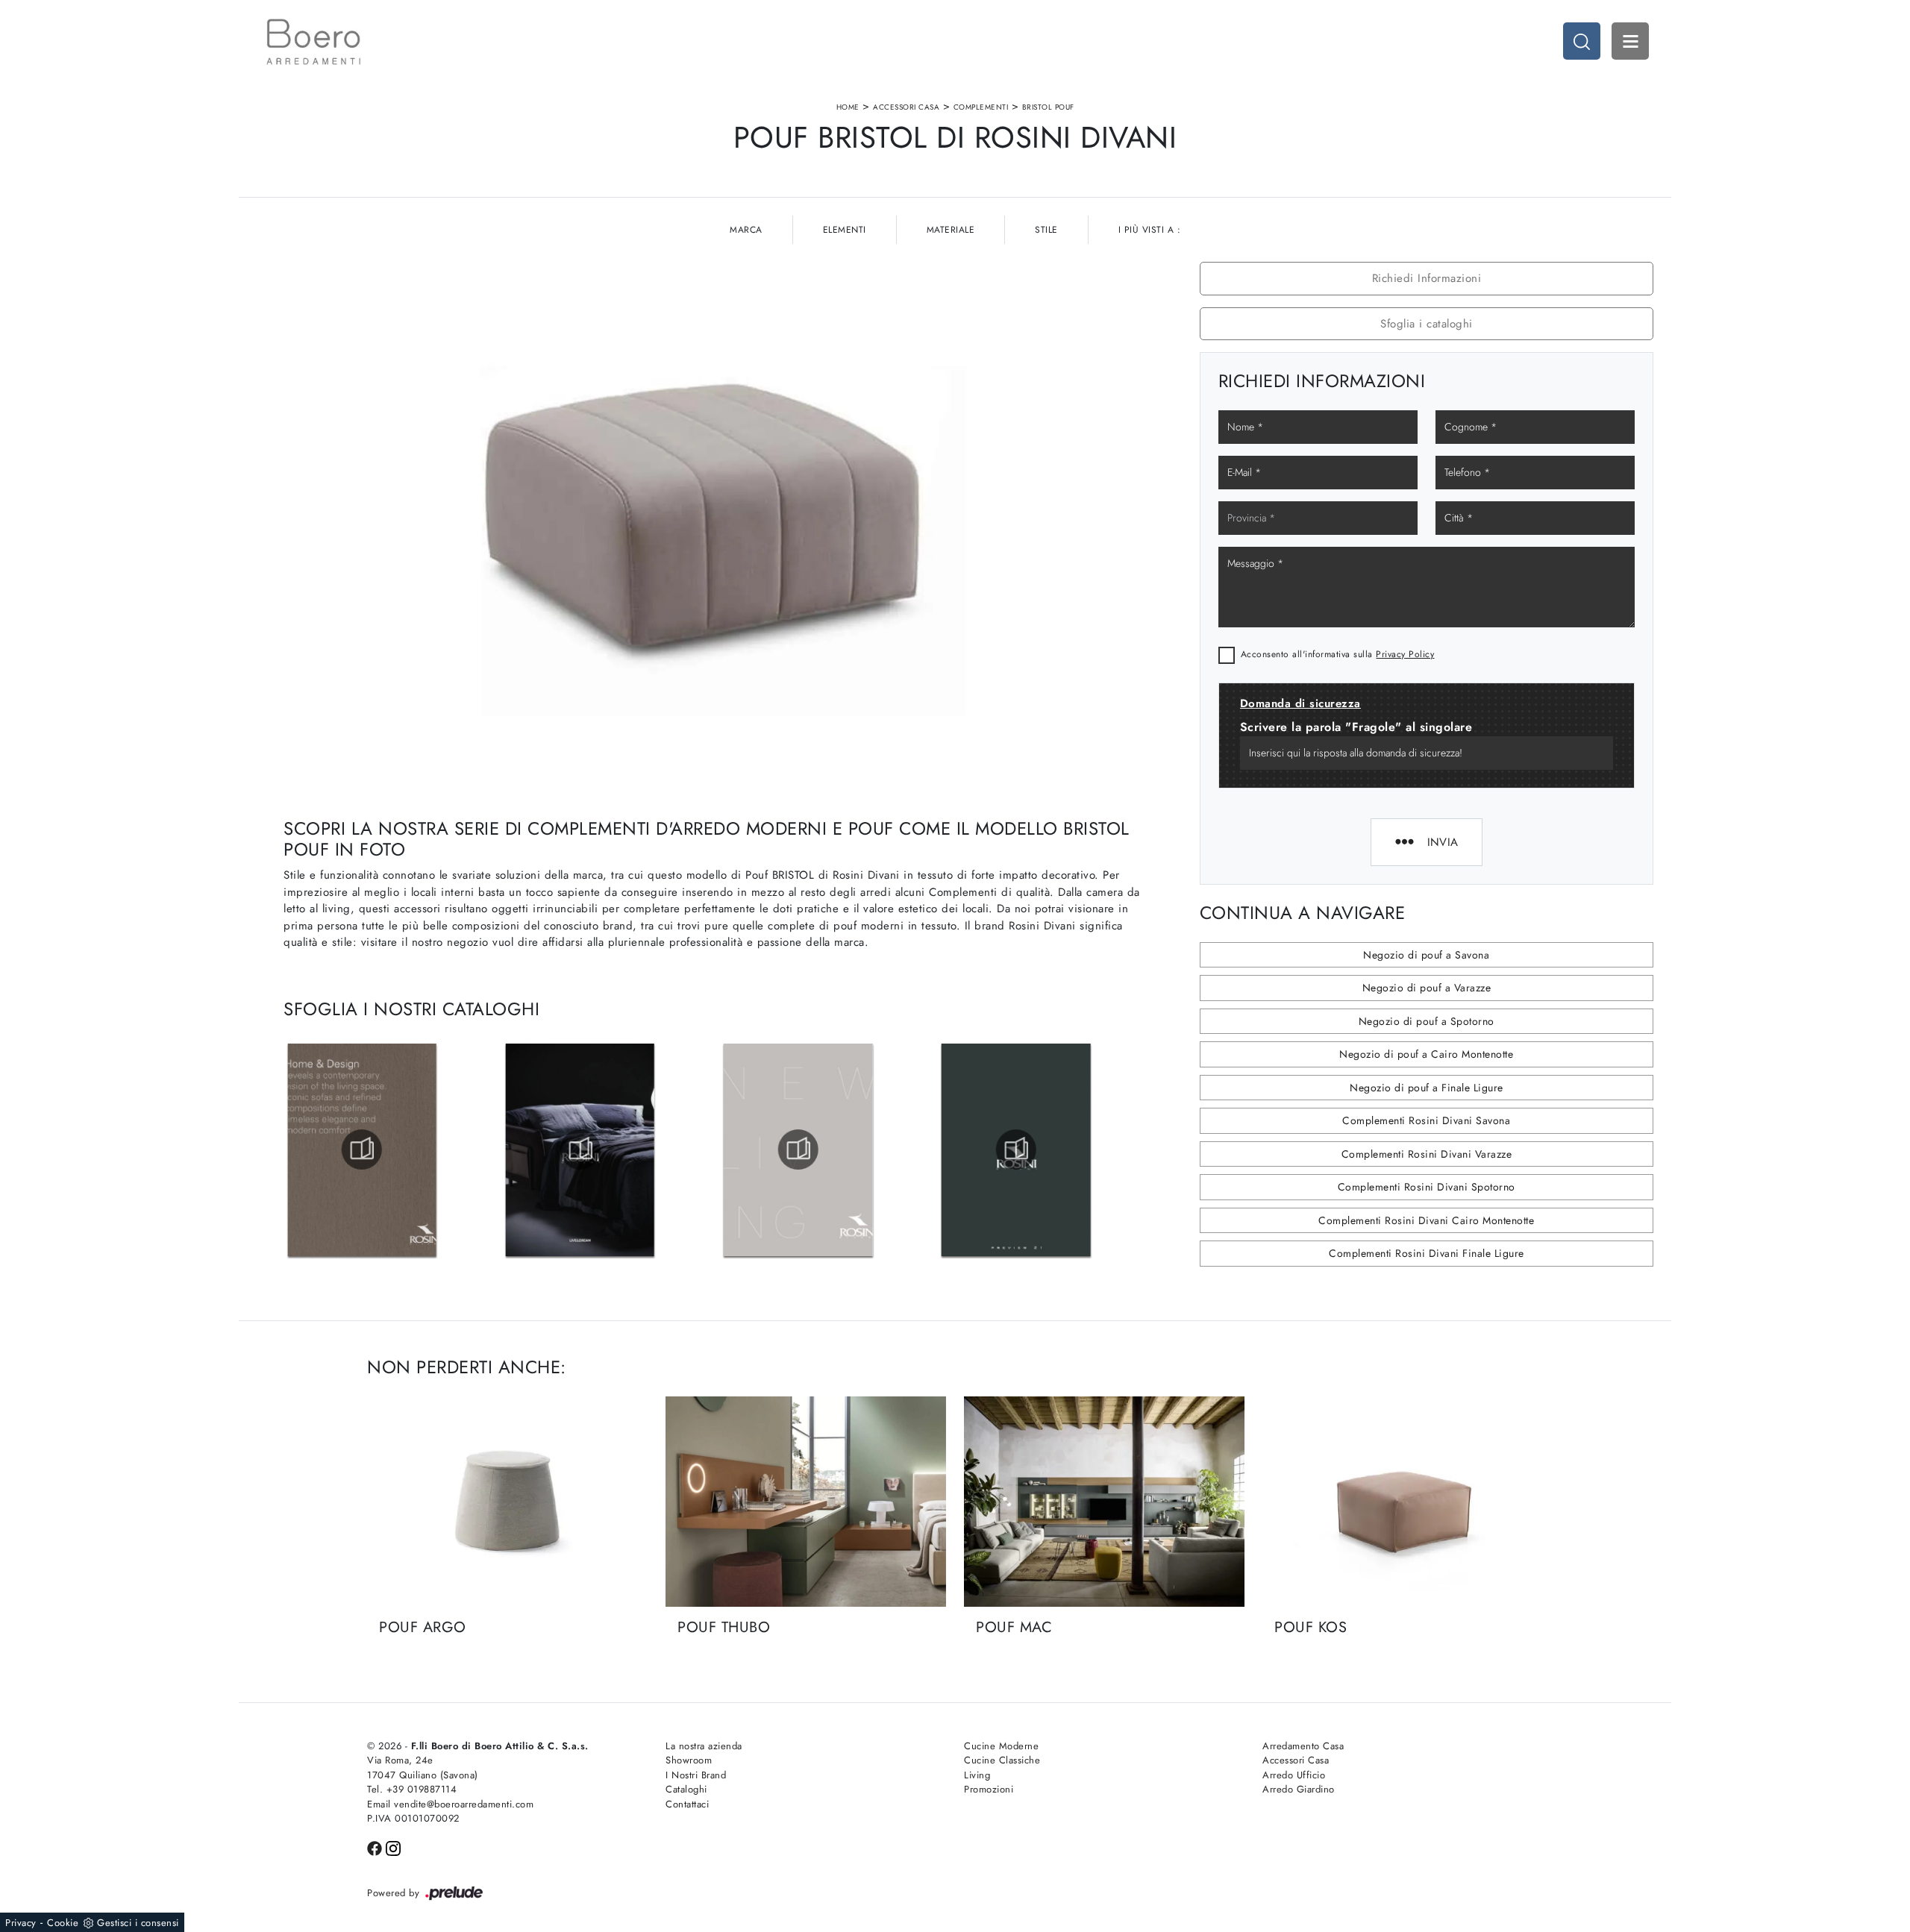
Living (977, 1775)
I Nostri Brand (696, 1775)
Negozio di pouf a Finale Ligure (1427, 1088)
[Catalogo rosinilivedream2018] (798, 1150)
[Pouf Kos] (1403, 1502)
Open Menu (1630, 41)
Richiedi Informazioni (1427, 278)
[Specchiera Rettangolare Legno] (1502, 129)
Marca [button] (746, 230)
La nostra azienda (704, 1746)
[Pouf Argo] (507, 1502)
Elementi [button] (845, 230)
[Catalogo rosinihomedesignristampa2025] (580, 1150)
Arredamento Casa (1303, 1746)
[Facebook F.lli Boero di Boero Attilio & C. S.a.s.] (376, 1847)
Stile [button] (1046, 230)
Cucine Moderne (1001, 1746)
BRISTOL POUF (1048, 107)
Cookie (63, 1923)
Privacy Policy (1405, 654)
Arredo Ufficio (1294, 1775)
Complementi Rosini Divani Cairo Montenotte (1426, 1220)
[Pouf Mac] (1104, 1502)
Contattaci (687, 1804)
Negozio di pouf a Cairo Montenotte (1426, 1054)
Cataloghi (686, 1789)
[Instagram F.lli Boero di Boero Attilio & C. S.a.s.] (393, 1847)
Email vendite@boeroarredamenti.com (450, 1804)
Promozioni (989, 1789)
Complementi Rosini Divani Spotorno (1427, 1187)
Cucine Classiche (1002, 1760)
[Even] (408, 129)
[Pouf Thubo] (806, 1502)
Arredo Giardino (1299, 1789)
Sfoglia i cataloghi (1427, 324)
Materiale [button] (951, 230)
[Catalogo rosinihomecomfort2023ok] (362, 1150)
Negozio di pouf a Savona (1426, 955)
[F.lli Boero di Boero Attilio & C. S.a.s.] (313, 42)
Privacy (21, 1923)
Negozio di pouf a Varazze (1427, 988)
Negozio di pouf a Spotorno (1427, 1021)
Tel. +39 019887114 (412, 1789)
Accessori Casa (906, 107)
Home (848, 107)
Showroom (689, 1760)
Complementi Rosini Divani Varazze (1427, 1154)
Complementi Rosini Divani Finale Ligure (1427, 1253)
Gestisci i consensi (138, 1923)
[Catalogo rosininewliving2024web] (1016, 1150)
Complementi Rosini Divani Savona (1426, 1120)
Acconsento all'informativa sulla (1338, 654)
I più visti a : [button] (1150, 230)
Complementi (981, 107)
